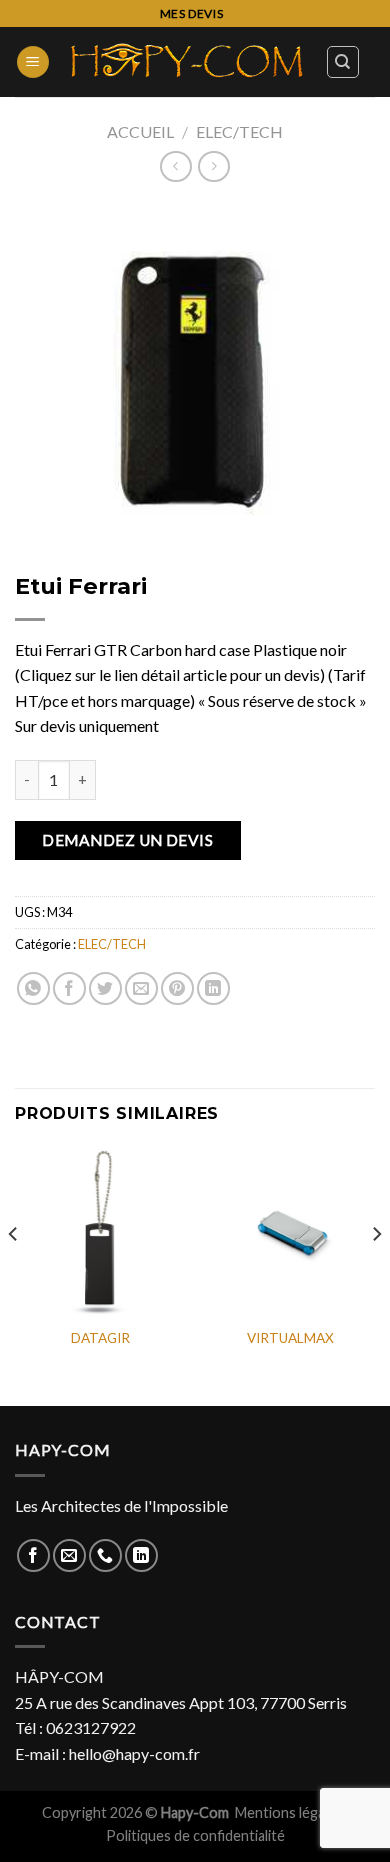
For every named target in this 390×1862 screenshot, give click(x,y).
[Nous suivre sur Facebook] (33, 1555)
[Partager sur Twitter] (105, 988)
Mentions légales (290, 1812)
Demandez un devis (127, 840)
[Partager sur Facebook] (69, 988)
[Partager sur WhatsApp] (33, 988)
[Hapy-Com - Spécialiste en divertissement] (187, 62)
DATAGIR (100, 1338)
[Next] (376, 1274)
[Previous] (14, 1274)
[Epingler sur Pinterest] (177, 988)
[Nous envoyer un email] (69, 1555)
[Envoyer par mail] (141, 988)
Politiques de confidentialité (195, 1835)
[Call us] (105, 1555)
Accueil (140, 131)
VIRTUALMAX (290, 1338)
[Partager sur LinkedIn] (213, 988)
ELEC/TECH (239, 131)
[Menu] (33, 62)
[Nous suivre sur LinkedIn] (141, 1555)
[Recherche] (343, 62)
